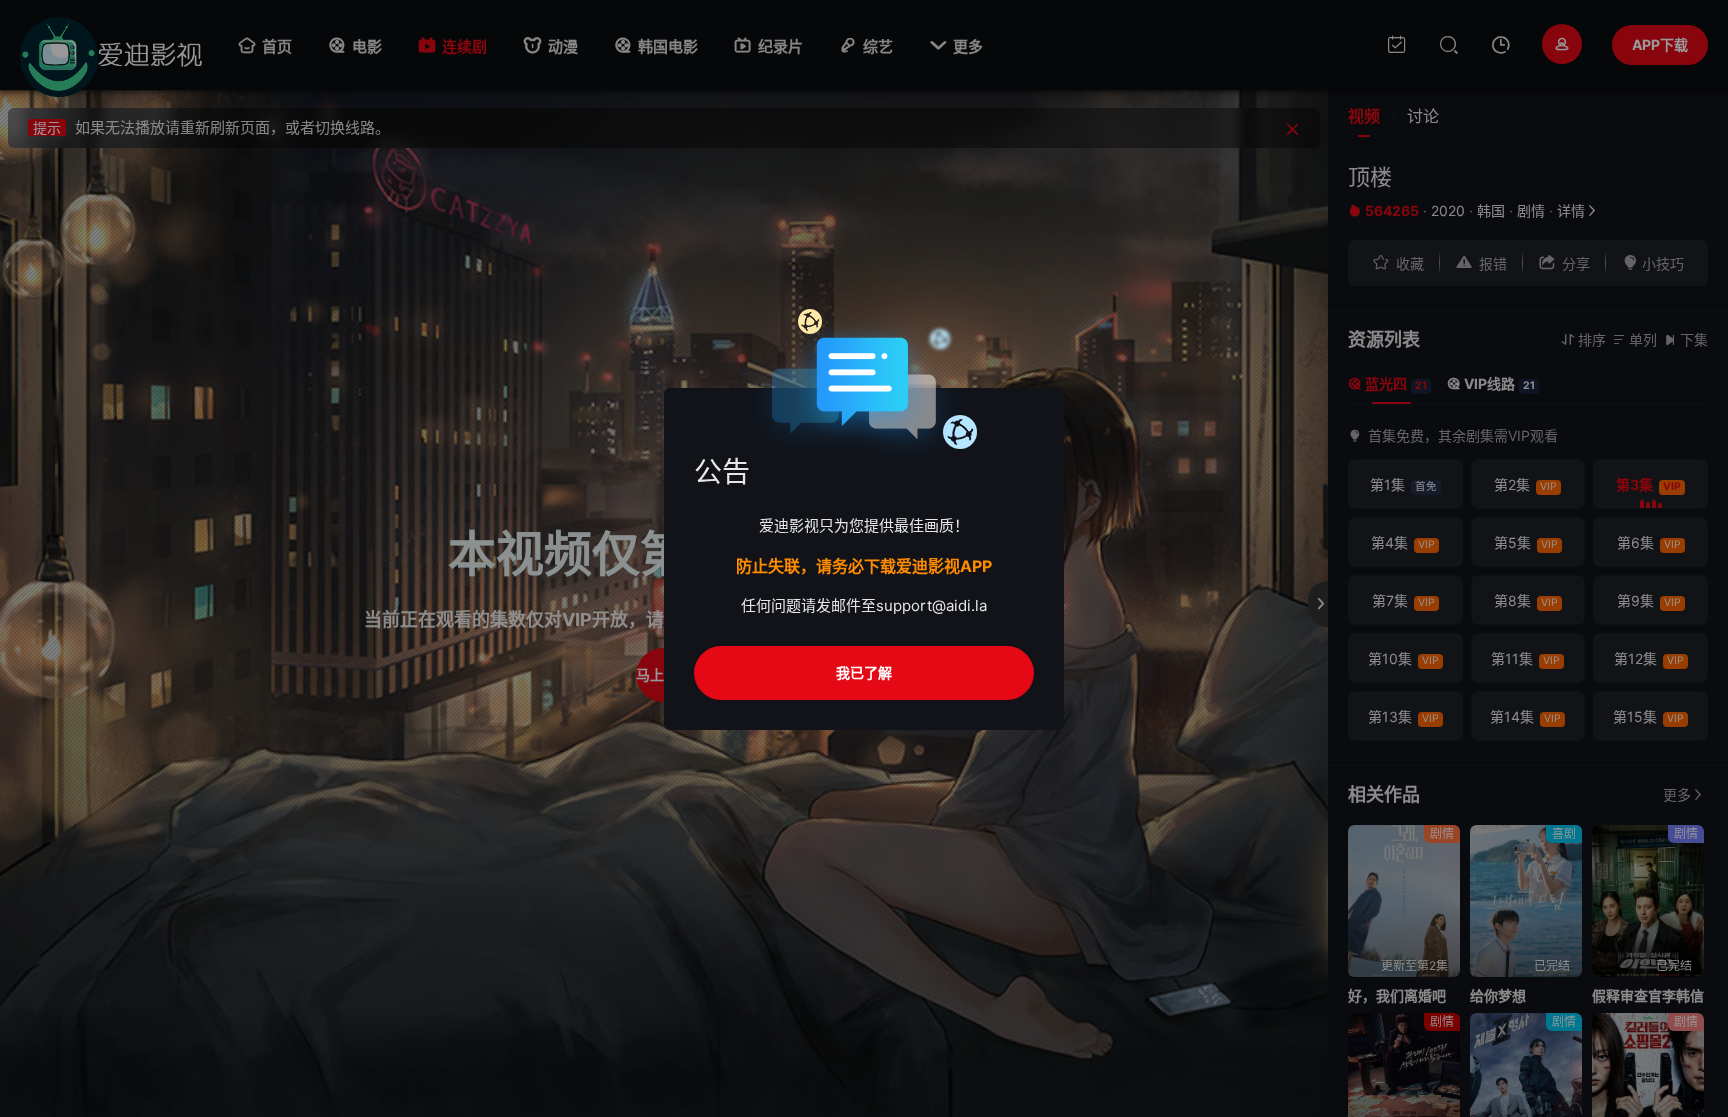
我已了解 (864, 672)
